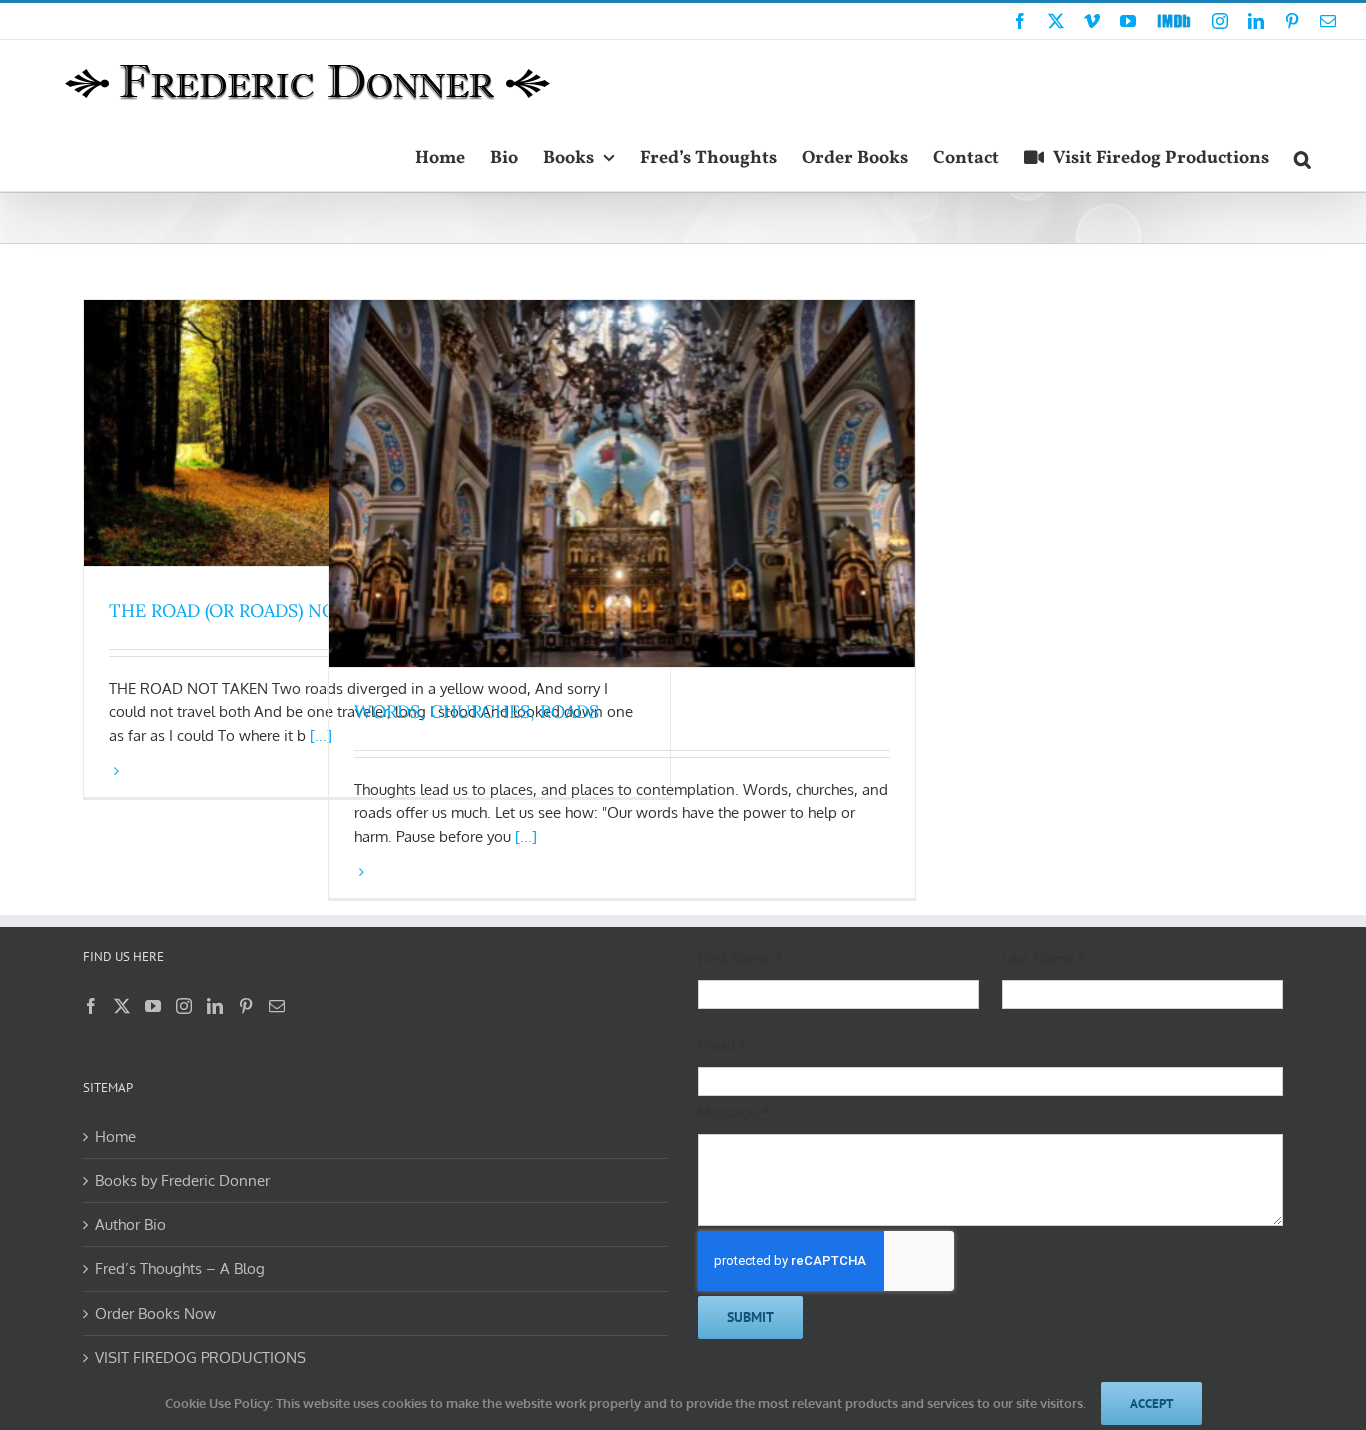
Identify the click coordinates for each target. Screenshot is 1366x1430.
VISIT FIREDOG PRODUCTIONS (200, 1357)
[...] (526, 836)
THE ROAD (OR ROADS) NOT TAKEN (261, 610)
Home (115, 1136)
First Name (740, 958)
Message (734, 1112)
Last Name (1043, 958)
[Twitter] (122, 1006)
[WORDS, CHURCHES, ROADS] (622, 483)
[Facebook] (91, 1006)
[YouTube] (153, 1006)
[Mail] (277, 1006)
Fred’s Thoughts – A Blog (180, 1268)
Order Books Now (155, 1313)
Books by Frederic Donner (182, 1180)
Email (722, 1045)
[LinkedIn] (215, 1006)
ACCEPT (1151, 1403)
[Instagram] (184, 1006)
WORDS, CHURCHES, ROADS (476, 711)
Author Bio (130, 1224)
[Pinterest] (246, 1006)
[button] (1302, 157)
